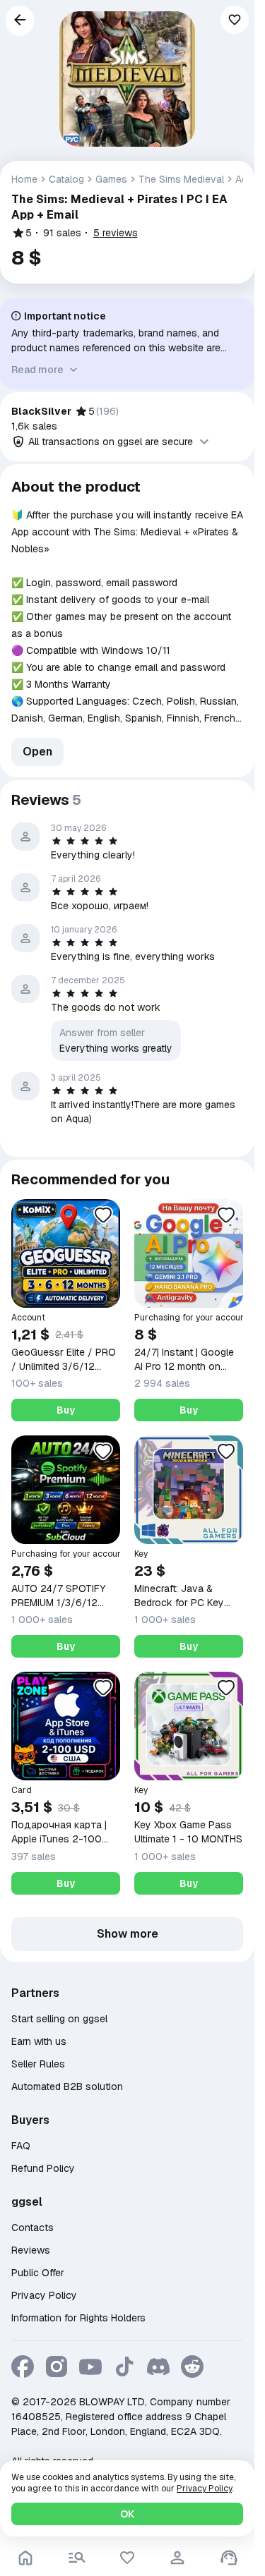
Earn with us (39, 2041)
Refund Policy (43, 2168)
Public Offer (38, 2273)
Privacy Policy (44, 2295)
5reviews (116, 233)
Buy (66, 1410)
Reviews (31, 2250)
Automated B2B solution (67, 2086)
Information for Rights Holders (78, 2318)
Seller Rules (38, 2064)
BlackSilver (41, 411)
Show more (128, 1934)
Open (37, 752)
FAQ (21, 2146)
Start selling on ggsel (59, 2019)
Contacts (33, 2228)
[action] (177, 2558)
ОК (127, 2514)
